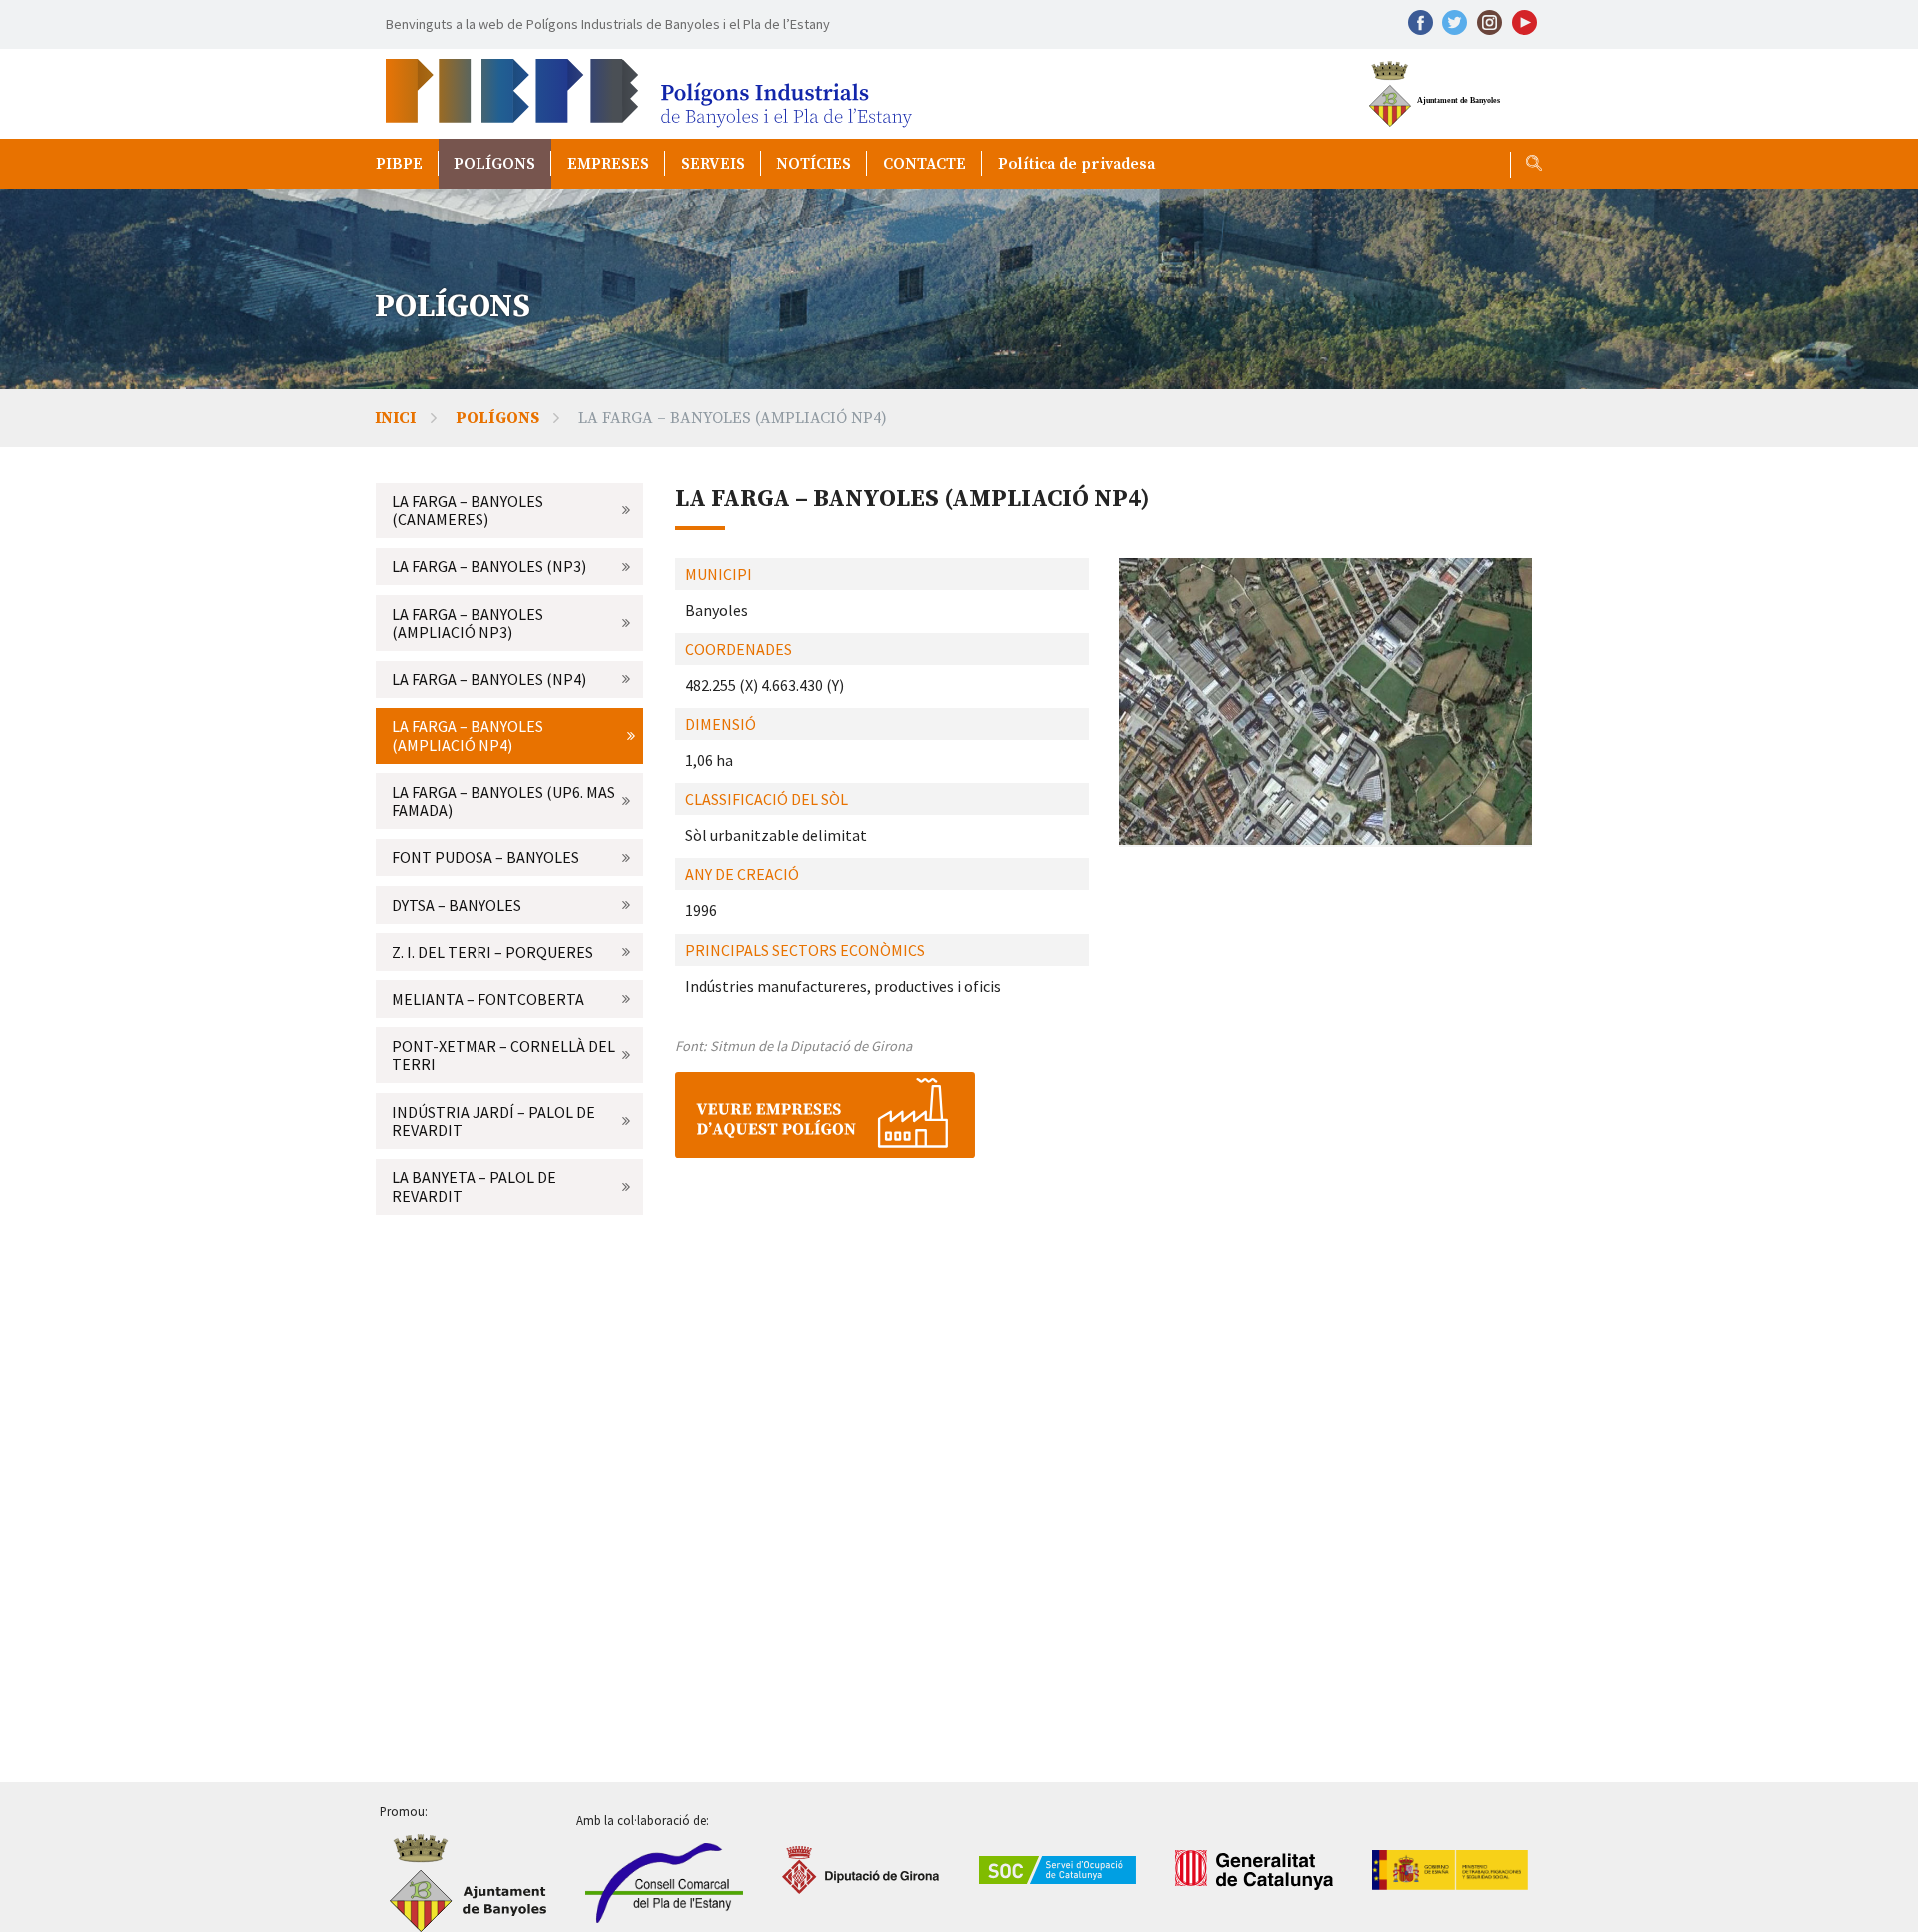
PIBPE (399, 164)
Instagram (1490, 22)
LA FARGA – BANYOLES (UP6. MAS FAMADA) (503, 801)
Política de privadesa (1076, 164)
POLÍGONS (494, 164)
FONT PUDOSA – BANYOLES (485, 857)
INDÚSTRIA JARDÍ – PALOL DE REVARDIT (493, 1121)
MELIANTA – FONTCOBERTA (488, 999)
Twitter (1455, 22)
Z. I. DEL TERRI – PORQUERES (492, 952)
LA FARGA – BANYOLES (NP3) (489, 566)
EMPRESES (608, 164)
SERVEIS (713, 164)
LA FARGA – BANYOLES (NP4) (489, 679)
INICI (395, 418)
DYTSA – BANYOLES (457, 905)
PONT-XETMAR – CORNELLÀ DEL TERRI (503, 1055)
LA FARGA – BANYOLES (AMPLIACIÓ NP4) (468, 735)
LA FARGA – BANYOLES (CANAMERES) (468, 510)
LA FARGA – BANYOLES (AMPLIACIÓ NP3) (468, 623)
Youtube (1525, 22)
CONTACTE (925, 164)
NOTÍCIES (814, 164)
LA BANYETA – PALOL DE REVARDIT (474, 1186)
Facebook (1420, 22)
